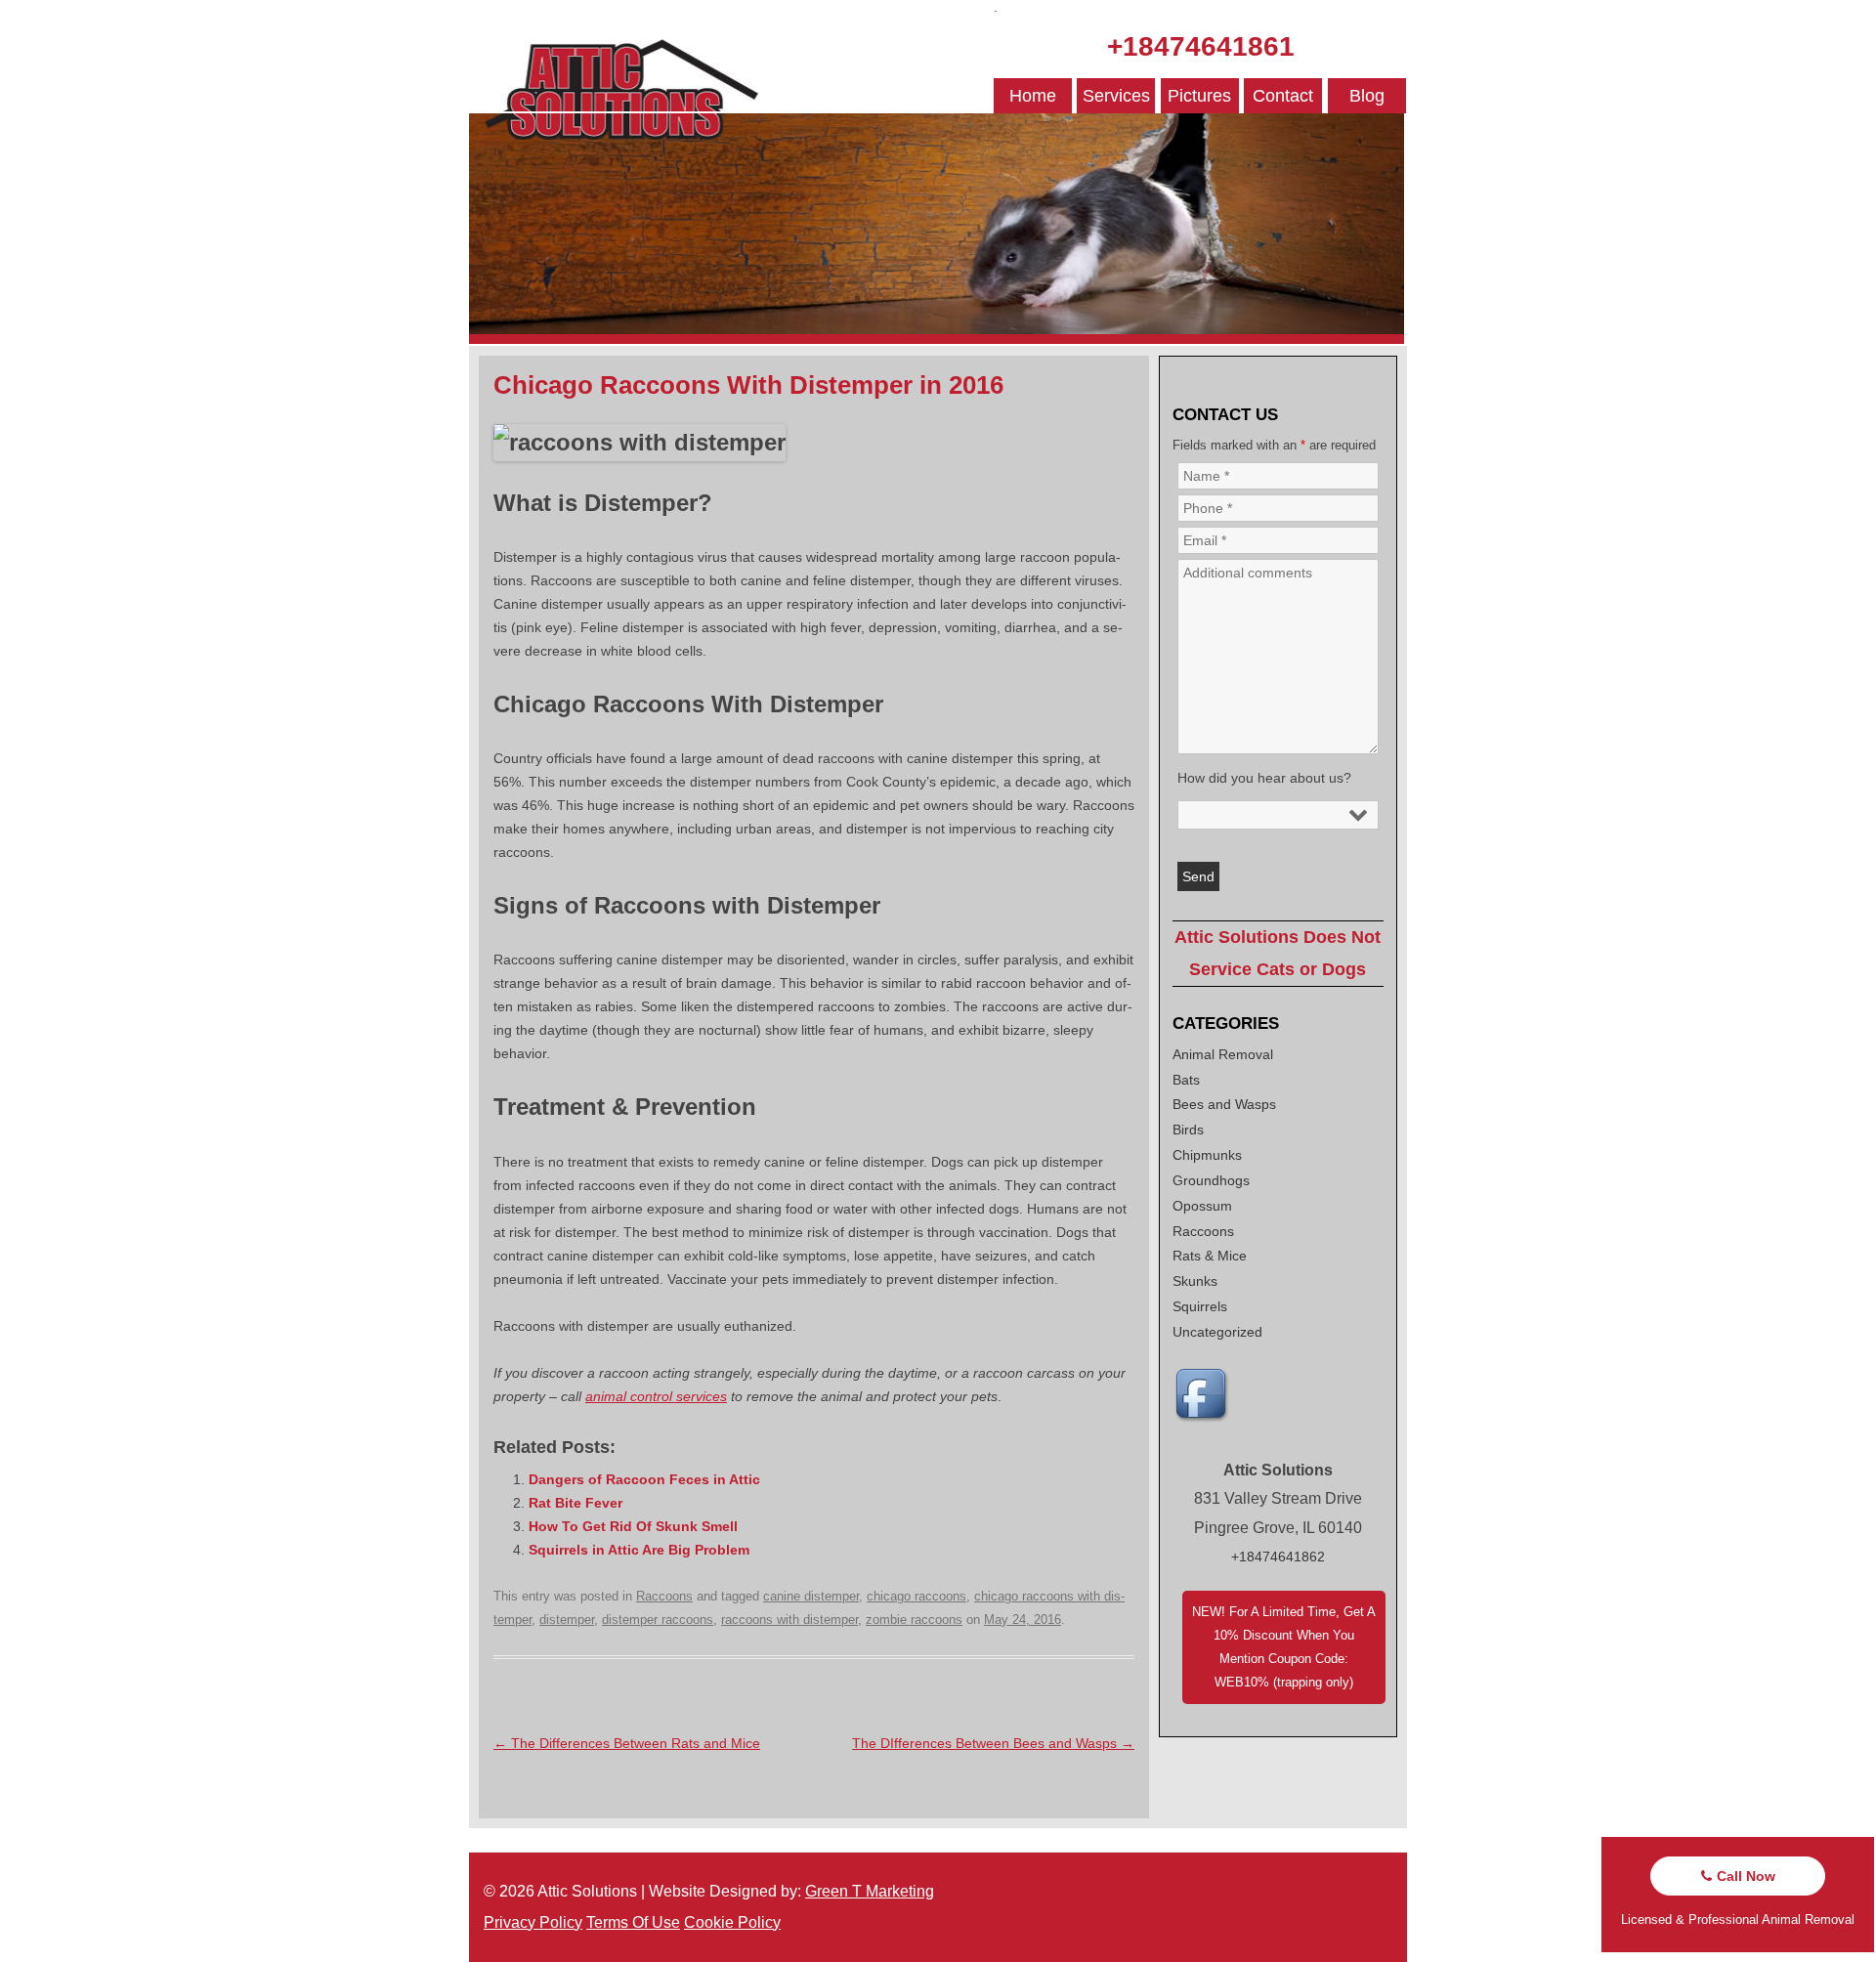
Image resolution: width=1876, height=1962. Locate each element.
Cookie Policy (732, 1922)
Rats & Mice (1210, 1256)
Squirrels (1200, 1306)
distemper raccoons (658, 1620)
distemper (567, 1620)
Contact (1283, 96)
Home (1033, 96)
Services (1116, 96)
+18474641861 (1201, 46)
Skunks (1195, 1281)
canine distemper (811, 1596)
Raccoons (664, 1596)
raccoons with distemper (789, 1620)
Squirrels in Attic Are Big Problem (639, 1550)
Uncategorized (1217, 1332)
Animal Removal (1223, 1054)
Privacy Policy (533, 1922)
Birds (1188, 1130)
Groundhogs (1211, 1180)
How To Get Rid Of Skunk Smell (633, 1526)
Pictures (1199, 96)
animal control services (656, 1396)
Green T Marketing (870, 1891)
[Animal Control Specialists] (937, 339)
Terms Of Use (633, 1922)
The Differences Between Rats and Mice (627, 1743)
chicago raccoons (917, 1596)
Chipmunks (1207, 1155)
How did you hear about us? (1264, 778)
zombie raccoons (914, 1620)
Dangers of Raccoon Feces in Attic (644, 1479)
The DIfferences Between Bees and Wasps (993, 1743)
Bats (1186, 1080)
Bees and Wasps (1224, 1104)
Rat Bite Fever (576, 1503)
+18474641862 (1278, 1557)
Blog (1367, 96)
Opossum (1202, 1206)
